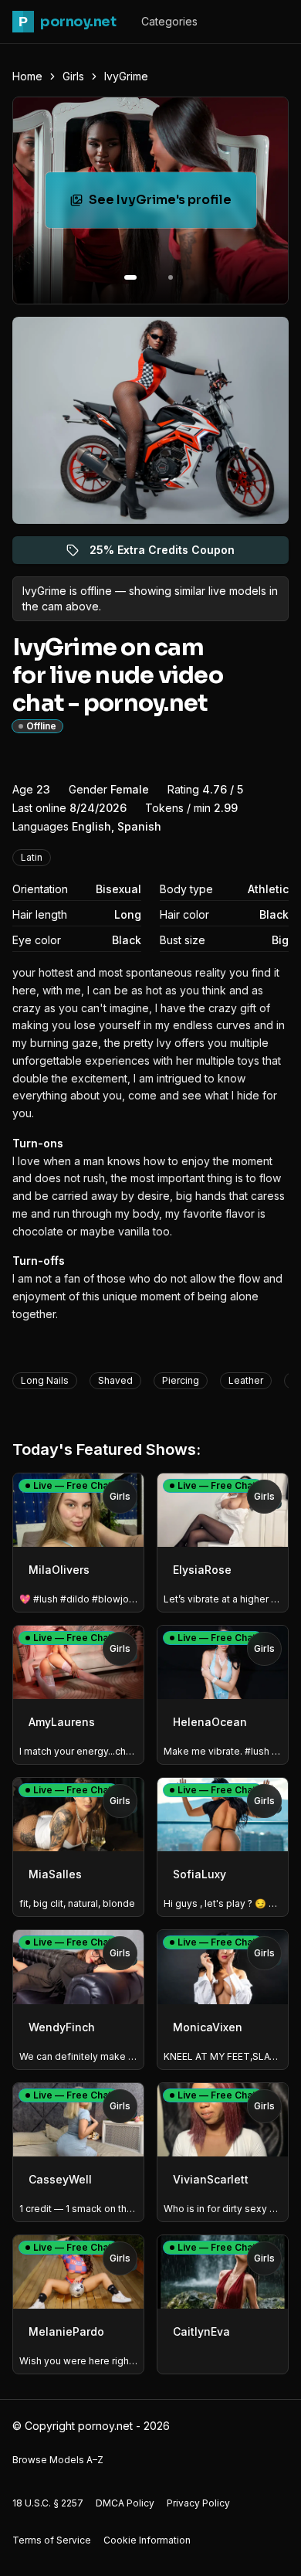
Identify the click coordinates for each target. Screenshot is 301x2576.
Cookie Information (147, 2540)
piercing (181, 1380)
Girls (73, 76)
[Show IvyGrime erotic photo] (130, 277)
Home (27, 76)
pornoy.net (67, 22)
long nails (45, 1380)
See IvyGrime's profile (172, 204)
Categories (169, 21)
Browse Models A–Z (58, 2460)
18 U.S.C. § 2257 (48, 2503)
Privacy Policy (198, 2503)
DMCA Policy (125, 2503)
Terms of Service (52, 2540)
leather (246, 1380)
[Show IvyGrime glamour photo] (171, 277)
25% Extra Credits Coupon (171, 554)
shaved (115, 1380)
